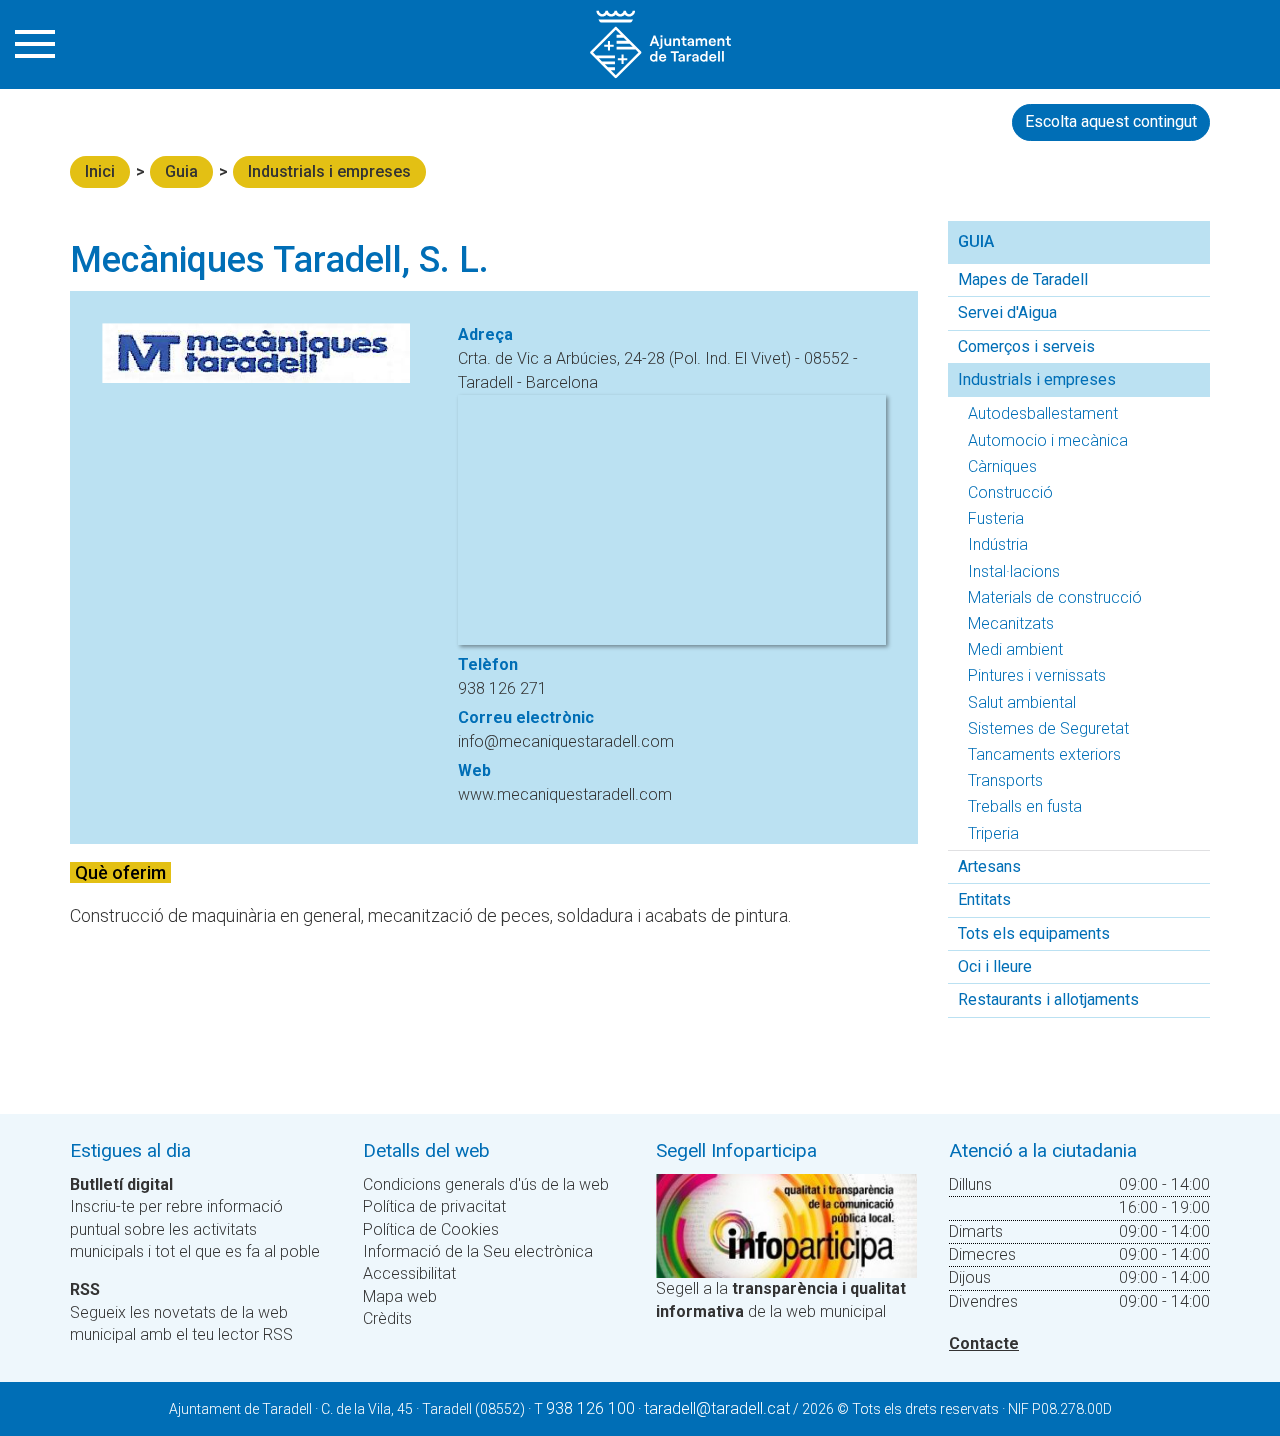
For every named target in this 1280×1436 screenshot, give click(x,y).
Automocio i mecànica (1048, 440)
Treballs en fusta (1025, 806)
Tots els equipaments (1034, 933)
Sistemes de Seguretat (1048, 728)
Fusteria (996, 518)
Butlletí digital (121, 1184)
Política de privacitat (434, 1206)
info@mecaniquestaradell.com (566, 741)
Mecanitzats (1011, 623)
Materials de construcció (1055, 597)
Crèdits (387, 1318)
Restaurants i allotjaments (1048, 999)
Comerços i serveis (1026, 346)
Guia (181, 171)
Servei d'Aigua (1007, 312)
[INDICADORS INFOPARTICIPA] (786, 1224)
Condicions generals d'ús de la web (486, 1184)
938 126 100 (590, 1408)
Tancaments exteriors (1044, 754)
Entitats (984, 899)
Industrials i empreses (329, 171)
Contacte (984, 1343)
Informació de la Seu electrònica (478, 1251)
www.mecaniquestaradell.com (565, 794)
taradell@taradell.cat (717, 1408)
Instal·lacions (1014, 571)
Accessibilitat (409, 1273)
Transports (1005, 780)
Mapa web (400, 1296)
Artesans (989, 866)
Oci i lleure (995, 966)
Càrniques (1002, 466)
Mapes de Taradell (1023, 279)
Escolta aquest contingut (1111, 121)
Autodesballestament (1043, 413)
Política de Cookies (431, 1229)
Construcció (1010, 492)
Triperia (993, 833)
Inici (100, 171)
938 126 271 (502, 688)
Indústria (998, 544)
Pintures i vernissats (1037, 675)
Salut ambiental (1022, 702)
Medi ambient (1015, 649)
